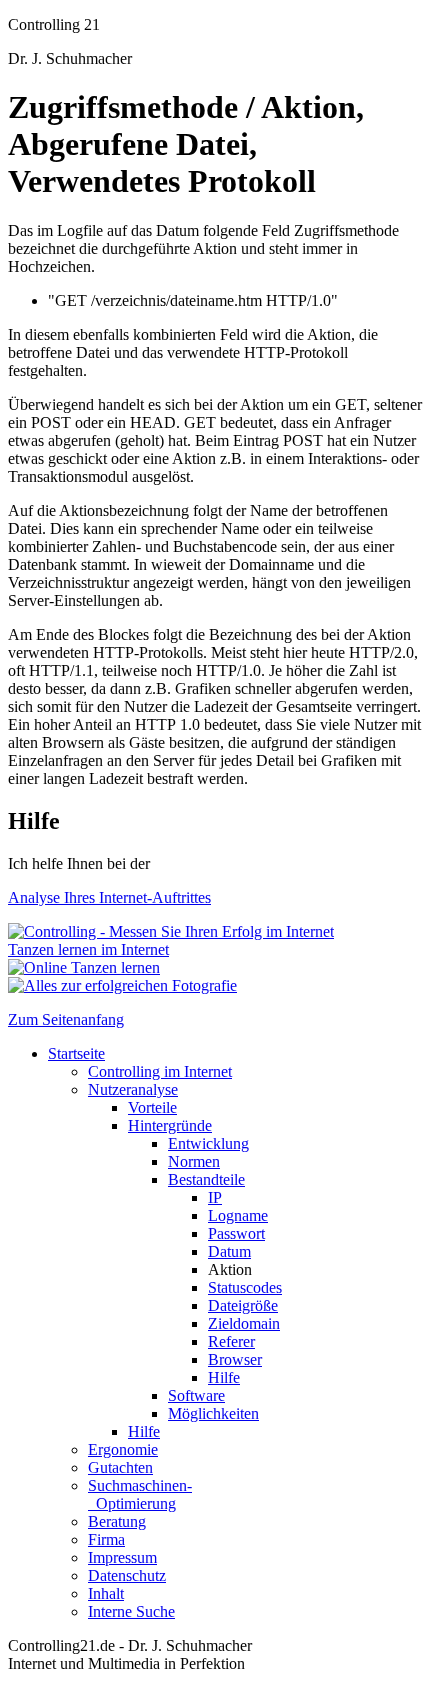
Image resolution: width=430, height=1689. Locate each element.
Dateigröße (243, 1305)
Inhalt (106, 1593)
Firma (106, 1539)
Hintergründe (170, 1125)
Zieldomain (244, 1323)
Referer (231, 1341)
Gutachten (120, 1467)
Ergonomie (123, 1449)
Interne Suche (131, 1611)
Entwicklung (208, 1143)
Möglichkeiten (213, 1413)
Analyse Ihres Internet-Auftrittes (109, 897)
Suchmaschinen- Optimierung (140, 1494)
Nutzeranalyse (133, 1089)
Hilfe (224, 1377)
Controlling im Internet (160, 1071)
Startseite (76, 1053)
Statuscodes (245, 1287)
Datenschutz (127, 1575)
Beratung (117, 1521)
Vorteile (152, 1107)
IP (215, 1197)
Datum (229, 1251)
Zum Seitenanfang (66, 1019)
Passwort (236, 1233)
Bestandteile (206, 1179)
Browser (235, 1359)
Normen (194, 1161)
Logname (238, 1215)
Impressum (122, 1557)
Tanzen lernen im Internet (88, 949)
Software (196, 1395)
